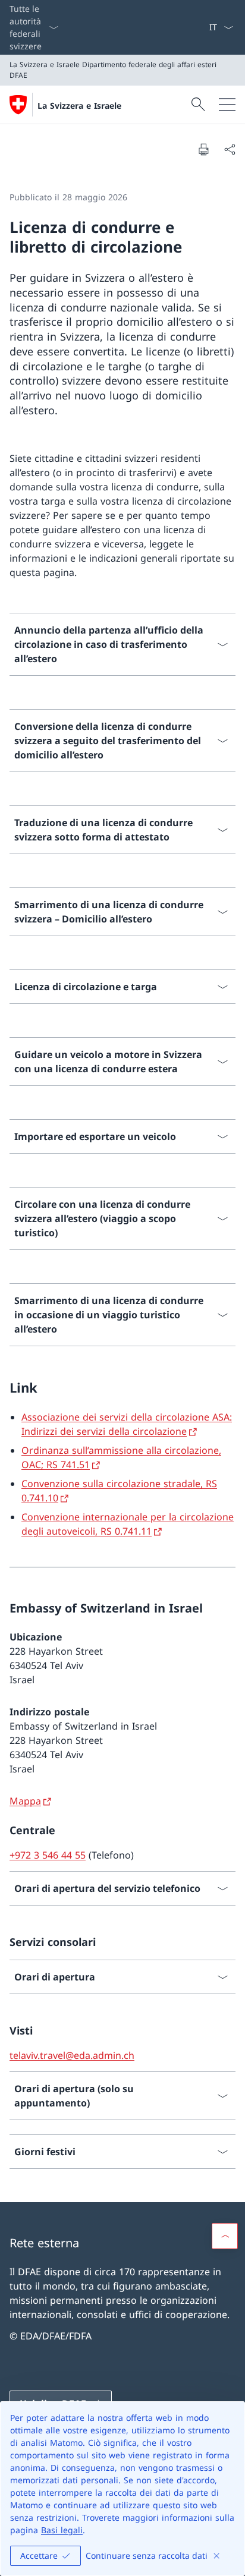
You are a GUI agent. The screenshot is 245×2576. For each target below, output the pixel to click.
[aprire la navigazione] (227, 105)
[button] (225, 2236)
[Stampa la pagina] (203, 149)
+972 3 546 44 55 (48, 1855)
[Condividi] (230, 149)
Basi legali (62, 2530)
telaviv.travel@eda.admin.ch (72, 2055)
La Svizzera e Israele (79, 106)
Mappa (25, 1801)
